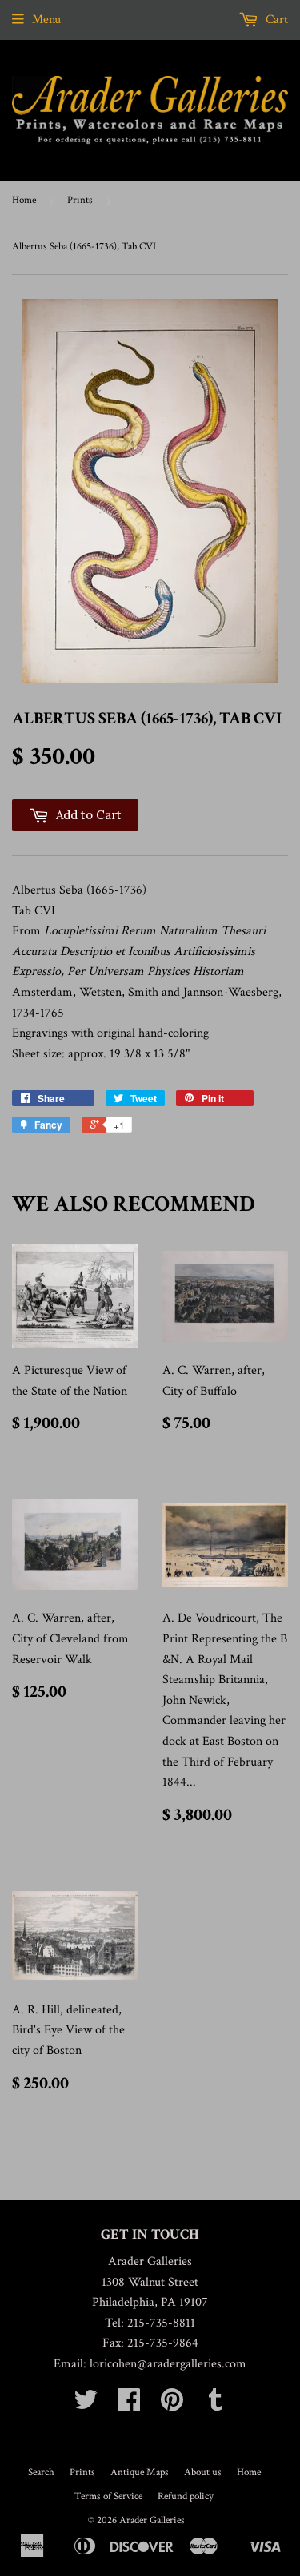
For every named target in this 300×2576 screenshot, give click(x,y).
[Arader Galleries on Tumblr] (215, 2405)
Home (24, 200)
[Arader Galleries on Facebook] (129, 2405)
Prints (80, 200)
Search (41, 2472)
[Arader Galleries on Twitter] (86, 2405)
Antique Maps (140, 2472)
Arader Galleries (152, 2520)
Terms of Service (108, 2496)
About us (203, 2472)
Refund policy (186, 2496)
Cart (275, 20)
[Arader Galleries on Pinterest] (172, 2405)
